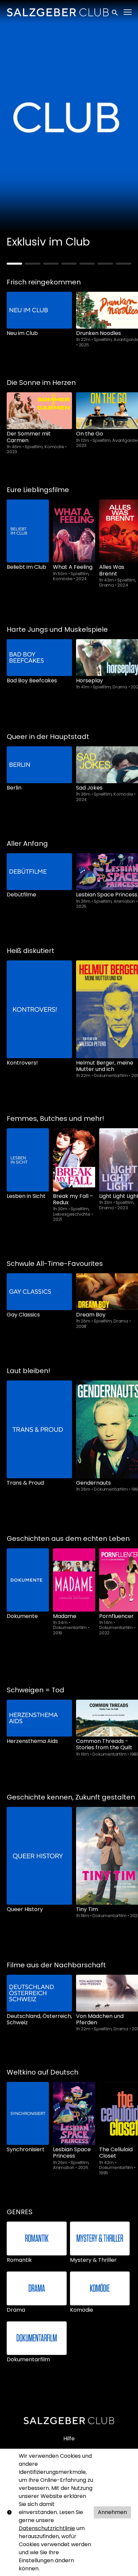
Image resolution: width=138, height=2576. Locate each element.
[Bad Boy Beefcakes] (39, 658)
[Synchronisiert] (28, 2114)
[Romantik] (37, 2239)
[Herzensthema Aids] (39, 1718)
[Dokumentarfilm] (37, 2338)
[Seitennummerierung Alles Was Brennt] (32, 264)
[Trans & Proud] (39, 1429)
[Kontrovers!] (39, 1009)
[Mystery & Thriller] (100, 2239)
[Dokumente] (28, 1580)
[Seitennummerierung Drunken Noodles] (51, 264)
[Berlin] (39, 765)
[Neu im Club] (39, 310)
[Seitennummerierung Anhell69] (124, 264)
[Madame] (74, 1580)
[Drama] (37, 2288)
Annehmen (112, 2512)
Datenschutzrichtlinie (47, 2528)
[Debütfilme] (39, 872)
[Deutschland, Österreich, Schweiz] (39, 1993)
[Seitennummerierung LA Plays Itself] (105, 264)
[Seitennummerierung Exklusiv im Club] (14, 264)
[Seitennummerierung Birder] (87, 264)
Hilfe (69, 2438)
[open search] (115, 12)
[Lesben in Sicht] (28, 1160)
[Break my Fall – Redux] (74, 1160)
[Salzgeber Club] (69, 2421)
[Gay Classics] (39, 1292)
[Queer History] (39, 1856)
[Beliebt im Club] (28, 531)
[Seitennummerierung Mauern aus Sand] (69, 264)
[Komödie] (100, 2288)
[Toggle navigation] (128, 12)
